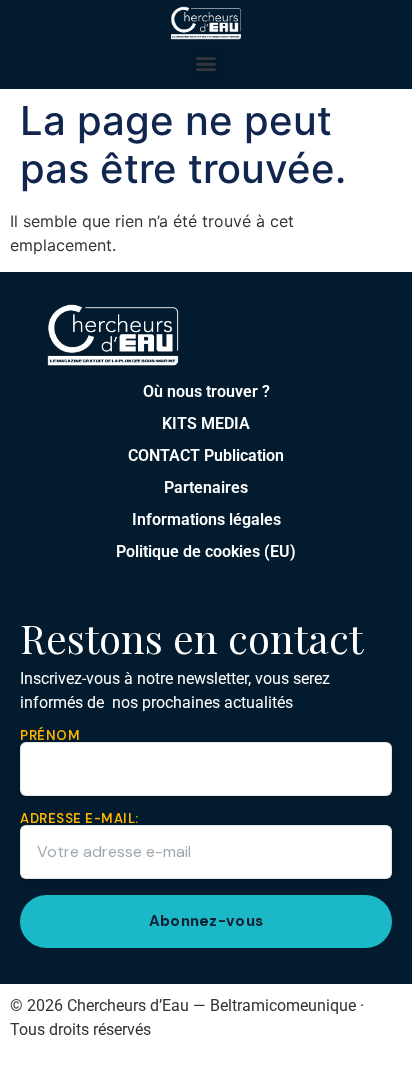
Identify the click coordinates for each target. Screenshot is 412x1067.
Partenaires (206, 487)
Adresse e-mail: (79, 819)
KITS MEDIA (206, 423)
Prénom (50, 736)
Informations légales (206, 519)
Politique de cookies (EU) (206, 551)
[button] (206, 62)
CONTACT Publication (206, 455)
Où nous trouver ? (206, 391)
